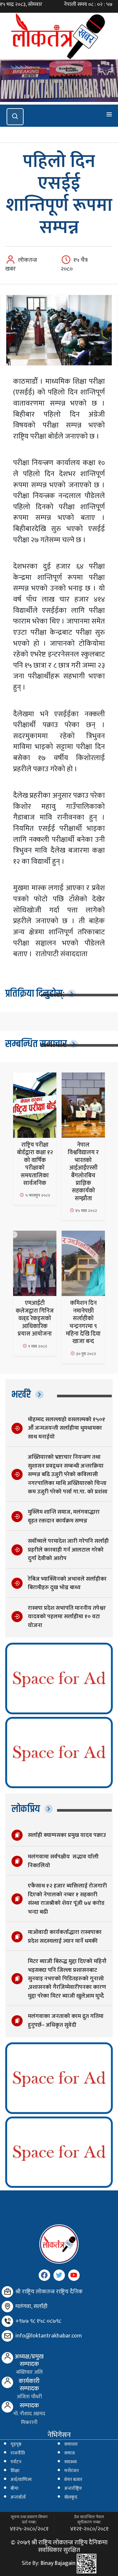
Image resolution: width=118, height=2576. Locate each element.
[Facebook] (44, 2275)
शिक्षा (15, 2471)
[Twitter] (59, 2275)
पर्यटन (16, 2462)
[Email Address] (7, 2336)
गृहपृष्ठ (16, 2444)
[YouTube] (74, 2275)
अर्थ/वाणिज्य (21, 2480)
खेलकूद (71, 2497)
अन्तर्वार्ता (18, 2497)
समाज (69, 2453)
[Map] (7, 2307)
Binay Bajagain (58, 2563)
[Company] (7, 2292)
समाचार (71, 2444)
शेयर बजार (73, 2480)
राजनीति (18, 2453)
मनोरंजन (71, 2471)
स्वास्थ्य (70, 2462)
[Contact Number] (7, 2321)
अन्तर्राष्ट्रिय (73, 2488)
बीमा (14, 2488)
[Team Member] (7, 2358)
